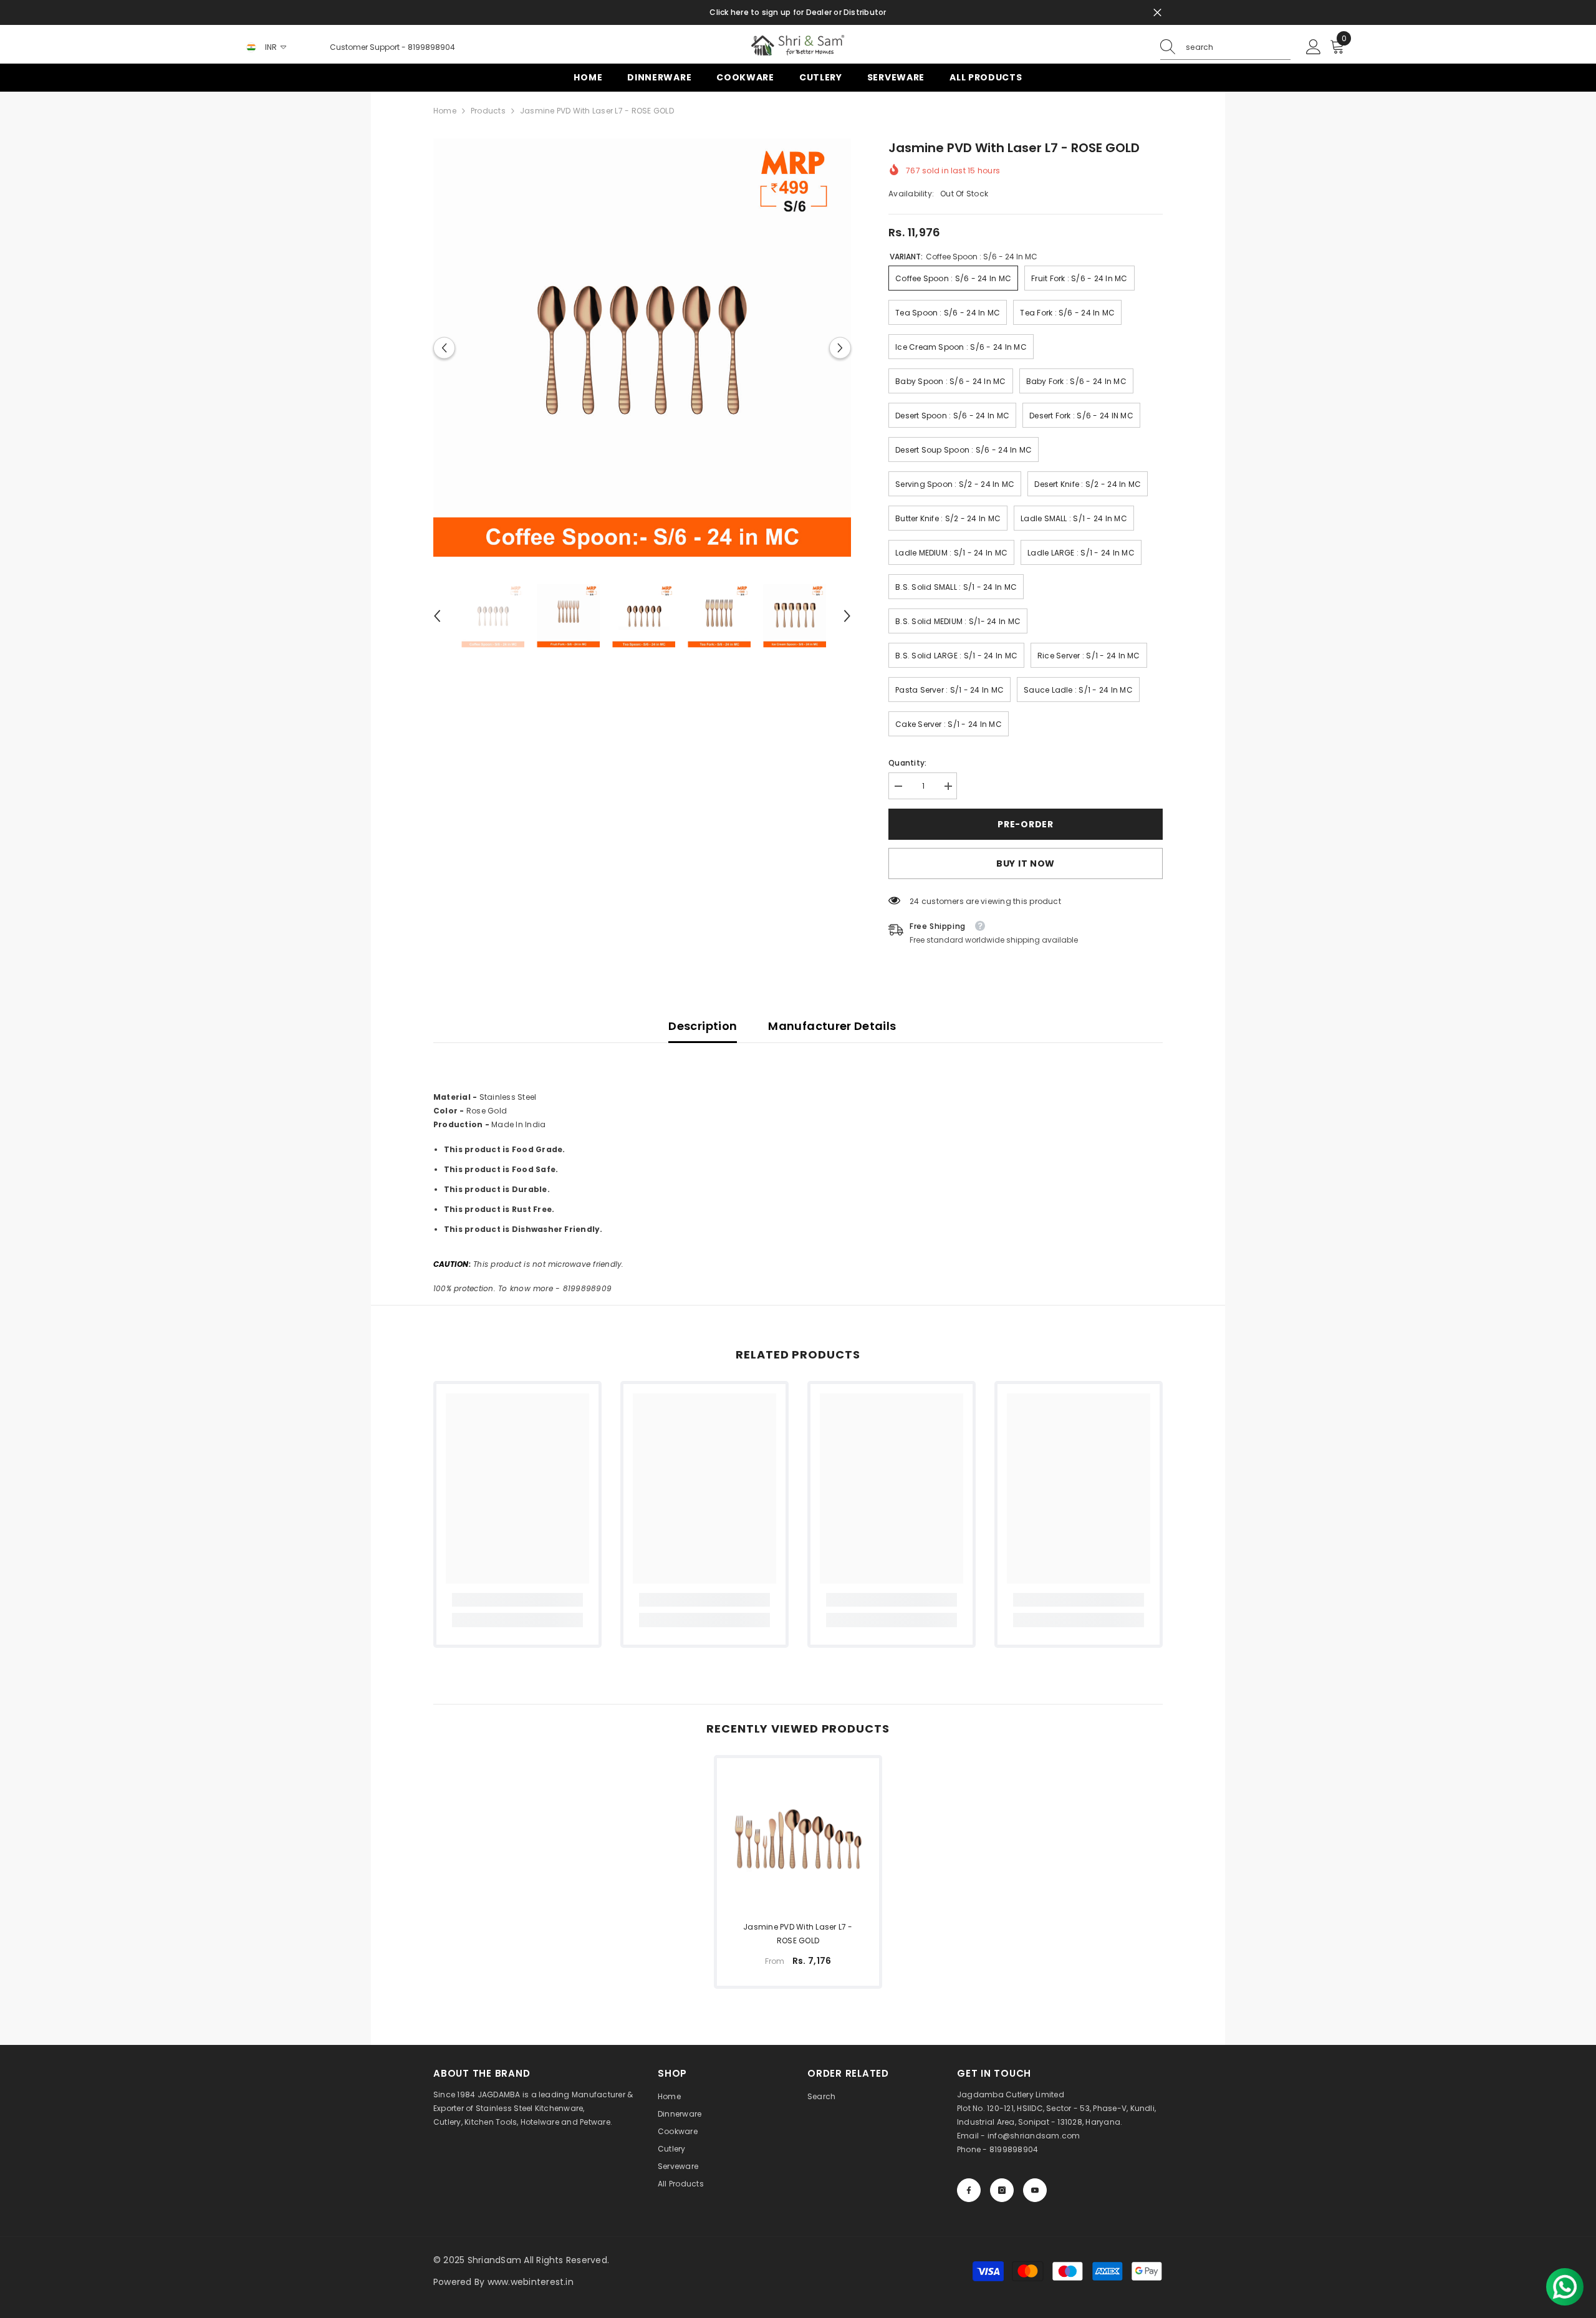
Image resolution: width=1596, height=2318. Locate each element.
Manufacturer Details (832, 1026)
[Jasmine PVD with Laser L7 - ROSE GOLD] (798, 1839)
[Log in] (1314, 47)
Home (445, 111)
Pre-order (1025, 824)
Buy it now (1026, 863)
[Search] (1225, 48)
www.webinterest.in (531, 2282)
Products (488, 111)
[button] (444, 348)
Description (703, 1026)
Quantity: (907, 763)
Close (1157, 13)
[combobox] (1238, 47)
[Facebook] (969, 2190)
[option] (642, 348)
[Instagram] (1002, 2190)
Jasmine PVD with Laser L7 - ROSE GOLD (798, 1934)
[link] (517, 1600)
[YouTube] (1035, 2190)
